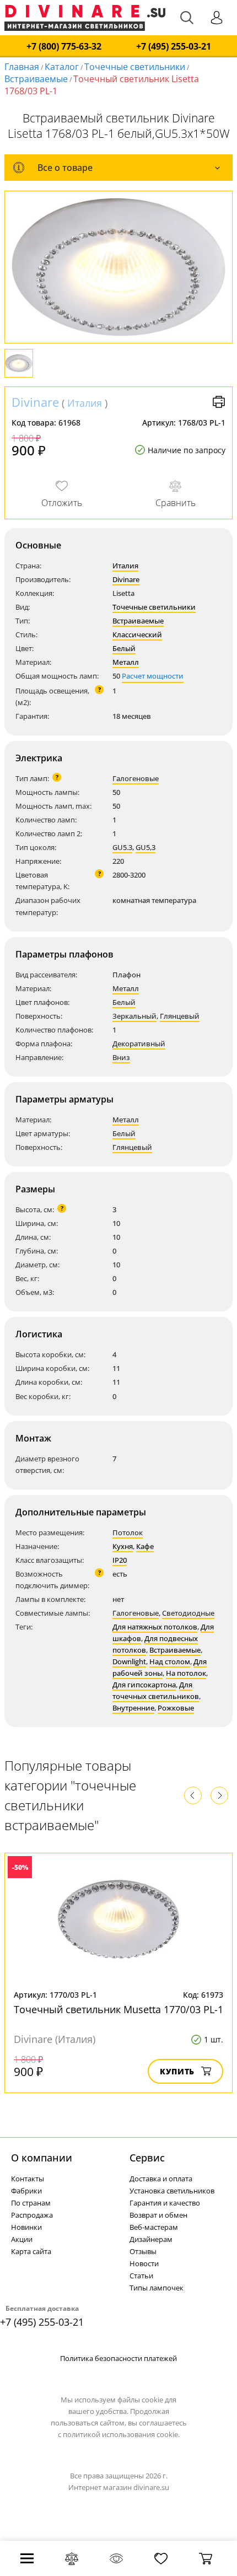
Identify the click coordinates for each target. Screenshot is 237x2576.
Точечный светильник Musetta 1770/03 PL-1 (118, 2009)
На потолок (186, 1673)
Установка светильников (172, 2191)
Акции (22, 2239)
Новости (144, 2263)
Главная (22, 67)
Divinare (35, 402)
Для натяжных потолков (155, 1627)
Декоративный (139, 1044)
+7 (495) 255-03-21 (174, 47)
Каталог (62, 67)
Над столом (170, 1661)
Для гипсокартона (144, 1685)
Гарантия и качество (165, 2203)
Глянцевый (180, 1016)
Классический (137, 634)
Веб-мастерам (154, 2227)
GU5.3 (122, 847)
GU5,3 (146, 847)
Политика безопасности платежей (118, 2358)
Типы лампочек (157, 2288)
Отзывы (143, 2251)
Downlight (129, 1661)
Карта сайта (31, 2251)
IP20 (120, 1560)
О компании (42, 2158)
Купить (177, 2071)
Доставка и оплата (161, 2179)
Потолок (128, 1532)
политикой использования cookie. (121, 2434)
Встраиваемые (36, 79)
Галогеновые (136, 778)
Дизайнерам (151, 2239)
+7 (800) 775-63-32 (64, 47)
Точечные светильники (135, 67)
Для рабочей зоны (160, 1667)
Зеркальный (134, 1016)
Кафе (145, 1546)
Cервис (147, 2158)
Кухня (123, 1546)
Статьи (141, 2276)
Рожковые (176, 1708)
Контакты (28, 2179)
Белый (124, 648)
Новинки (26, 2227)
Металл (126, 662)
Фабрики (26, 2191)
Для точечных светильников (156, 1690)
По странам (31, 2203)
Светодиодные (188, 1613)
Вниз (121, 1057)
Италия (85, 403)
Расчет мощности (153, 676)
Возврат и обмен (158, 2215)
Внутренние (133, 1708)
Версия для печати (219, 402)
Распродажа (32, 2215)
